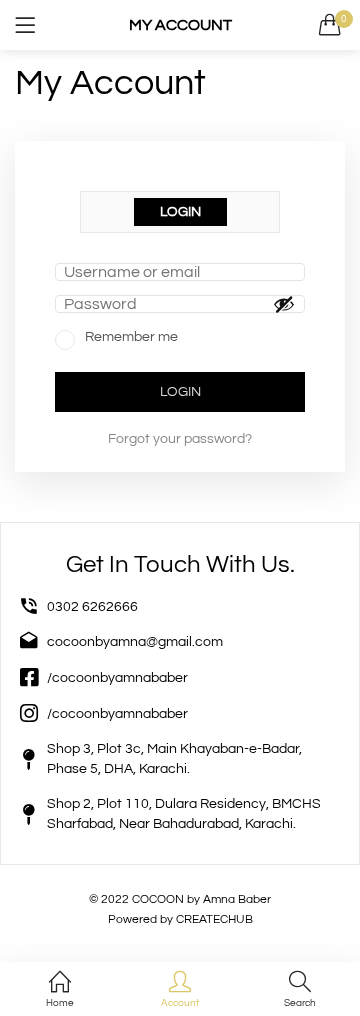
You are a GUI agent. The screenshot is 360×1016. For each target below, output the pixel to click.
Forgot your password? (180, 439)
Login (180, 392)
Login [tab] (180, 212)
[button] (330, 25)
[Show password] (284, 304)
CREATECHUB (214, 919)
